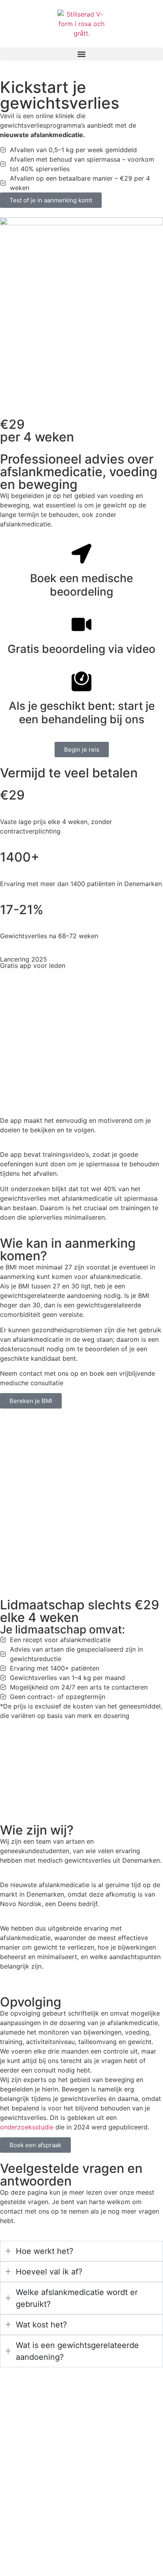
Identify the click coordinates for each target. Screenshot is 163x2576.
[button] (81, 54)
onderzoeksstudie (27, 2127)
